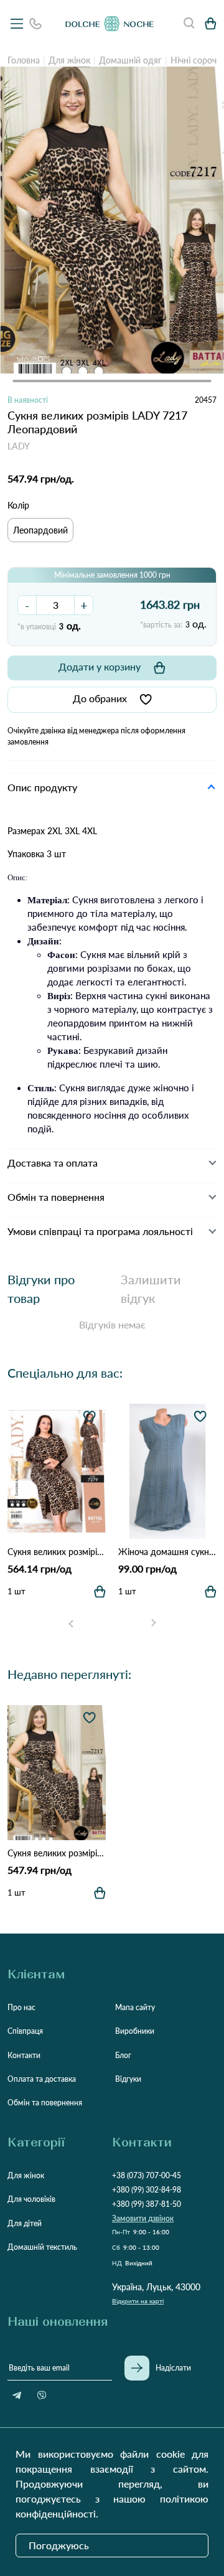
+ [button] (84, 605)
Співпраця (25, 2031)
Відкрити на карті (138, 2301)
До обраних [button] (100, 698)
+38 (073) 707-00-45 (147, 2175)
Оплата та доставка (42, 2079)
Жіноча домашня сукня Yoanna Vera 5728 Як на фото (167, 1552)
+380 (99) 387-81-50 (147, 2204)
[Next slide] (153, 1624)
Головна (24, 60)
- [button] (27, 605)
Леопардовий (40, 530)
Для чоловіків (31, 2199)
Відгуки (128, 2079)
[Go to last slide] (71, 1624)
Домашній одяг (130, 60)
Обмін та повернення (45, 2103)
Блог (123, 2055)
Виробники (135, 2031)
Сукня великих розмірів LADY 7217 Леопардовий (57, 1853)
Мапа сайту (135, 2007)
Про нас (21, 2007)
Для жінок (69, 60)
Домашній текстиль (42, 2247)
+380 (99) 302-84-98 (147, 2190)
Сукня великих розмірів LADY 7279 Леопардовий (57, 1552)
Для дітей (25, 2223)
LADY (19, 446)
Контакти (24, 2055)
